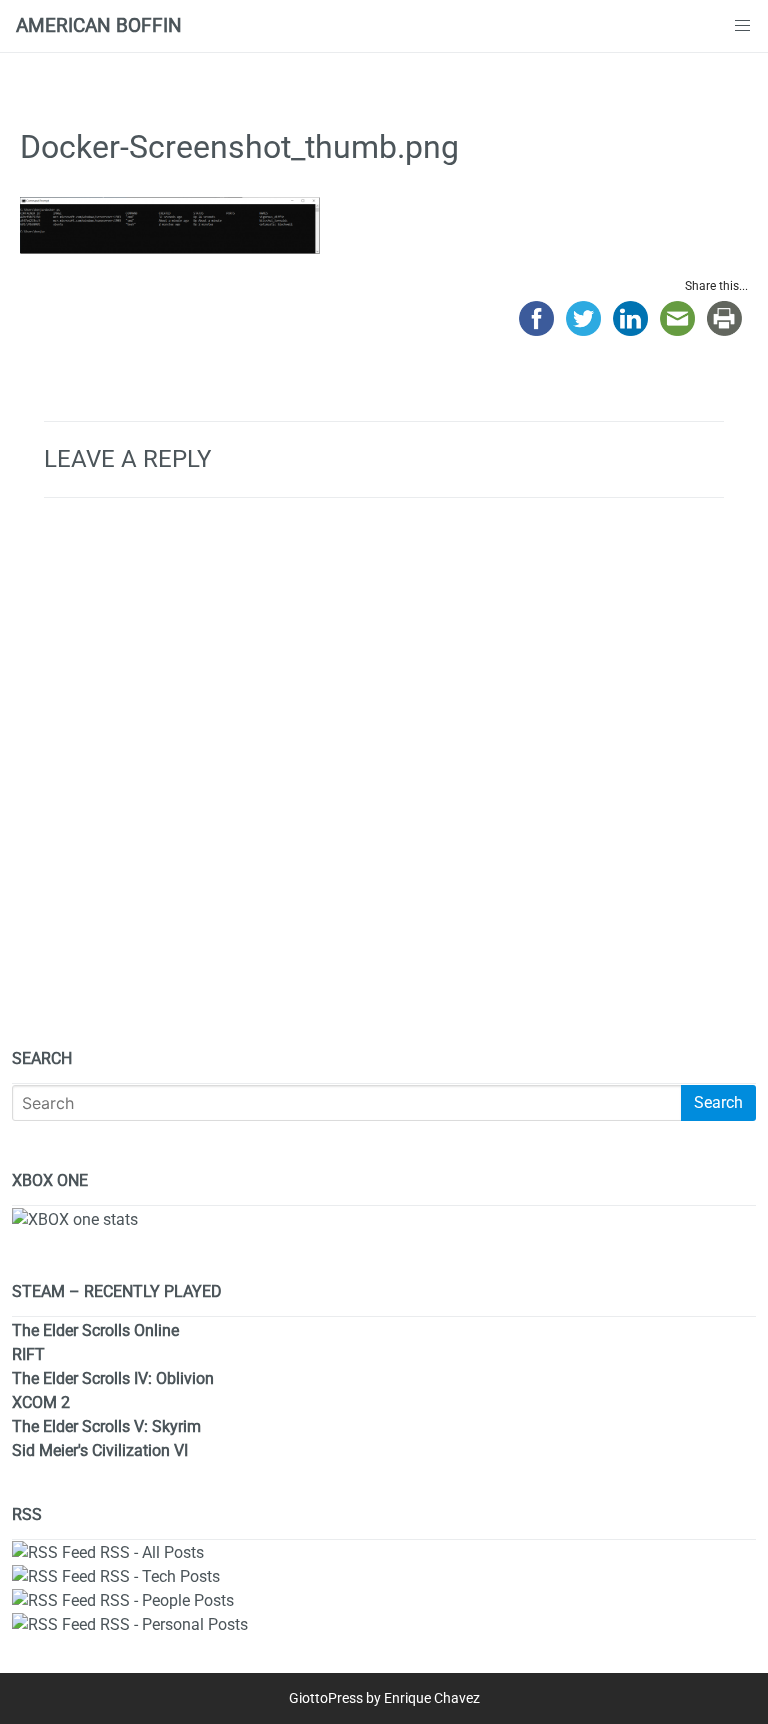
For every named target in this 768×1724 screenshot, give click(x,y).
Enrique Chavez (432, 1698)
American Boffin (99, 25)
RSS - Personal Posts (174, 1624)
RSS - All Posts (152, 1552)
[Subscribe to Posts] (54, 1552)
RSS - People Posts (167, 1600)
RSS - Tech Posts (160, 1576)
